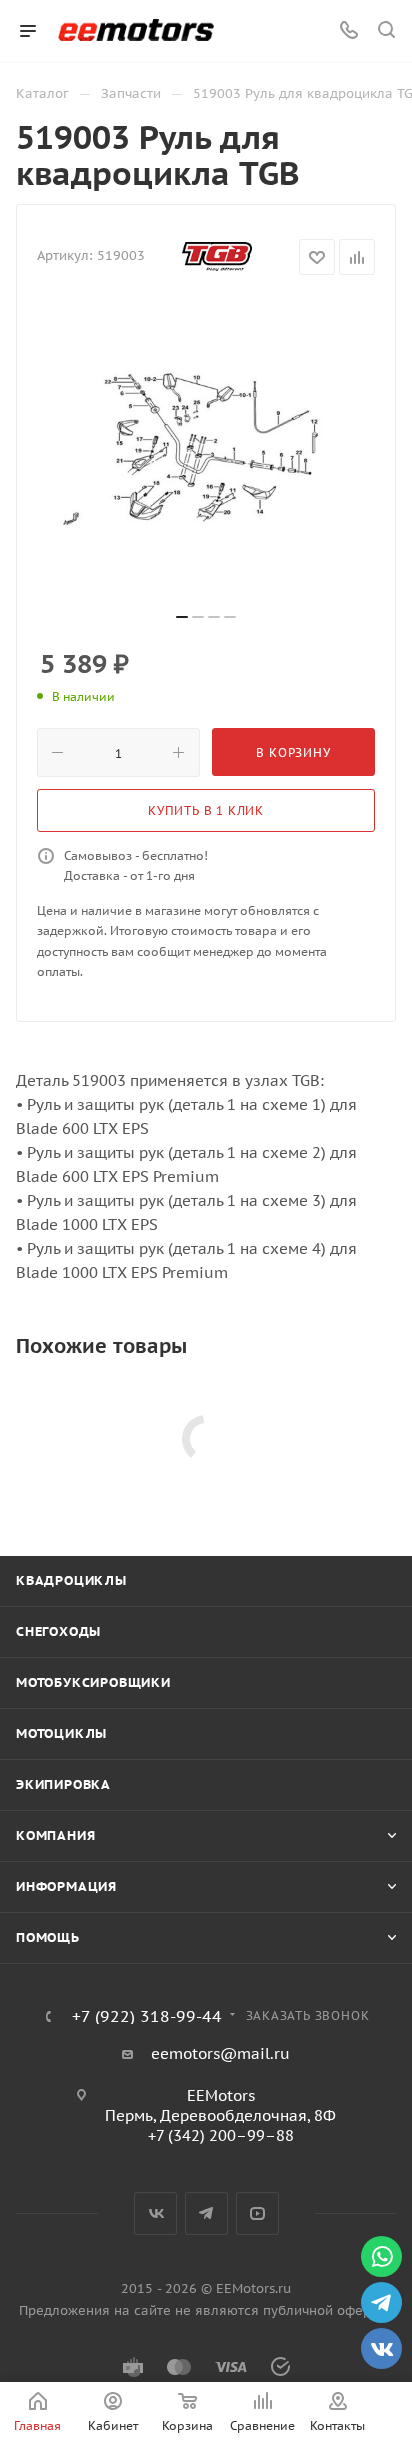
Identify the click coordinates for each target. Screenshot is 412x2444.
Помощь (48, 1937)
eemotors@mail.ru (220, 2053)
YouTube (257, 2213)
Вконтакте (155, 2213)
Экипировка (63, 1784)
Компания (55, 1835)
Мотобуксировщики (93, 1682)
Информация (66, 1886)
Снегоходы (58, 1631)
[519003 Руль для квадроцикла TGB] (206, 451)
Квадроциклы (71, 1580)
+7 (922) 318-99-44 (147, 2016)
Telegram (206, 2213)
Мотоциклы (61, 1733)
